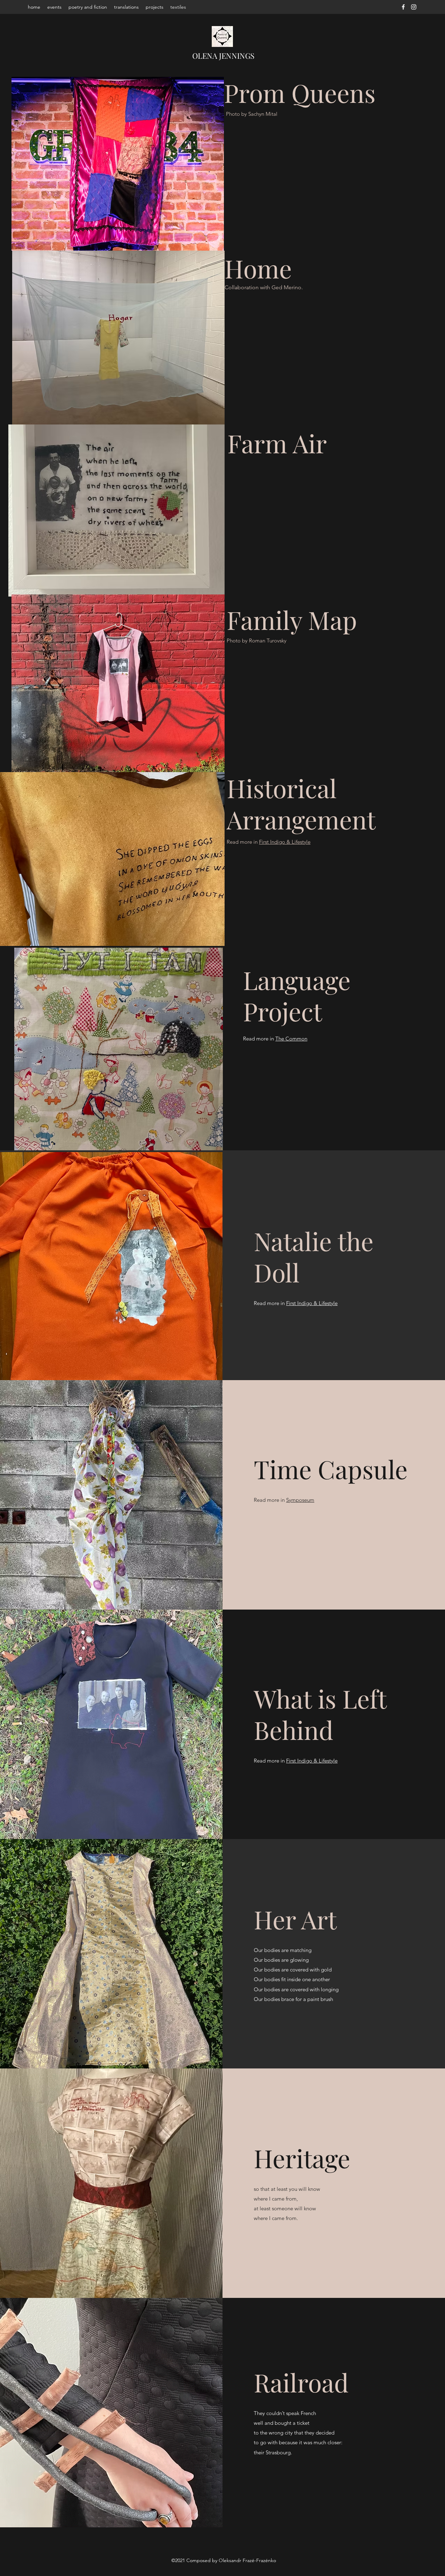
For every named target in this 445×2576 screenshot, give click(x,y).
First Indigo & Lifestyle (285, 842)
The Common (291, 1039)
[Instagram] (414, 7)
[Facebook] (403, 7)
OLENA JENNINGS (223, 56)
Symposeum (300, 1500)
